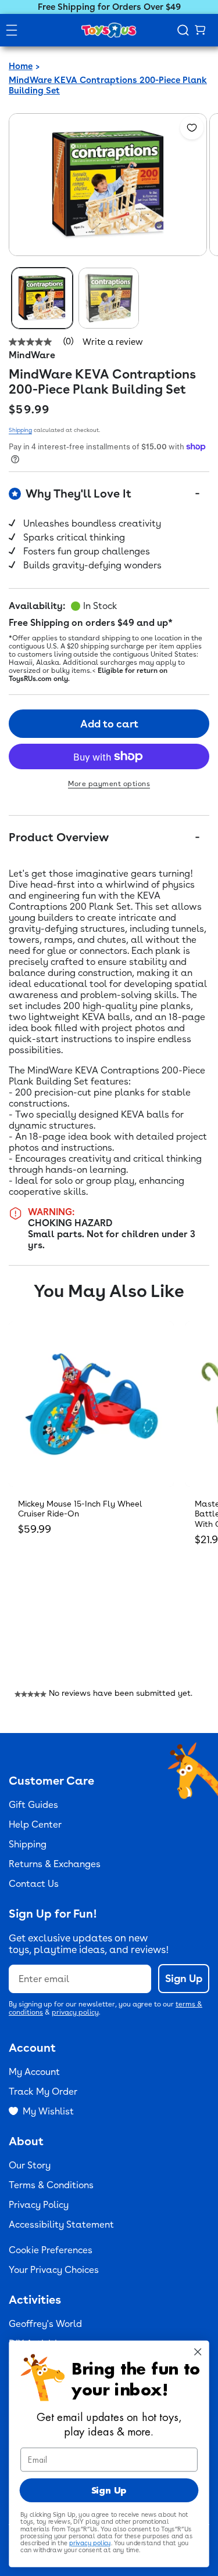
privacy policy (75, 2012)
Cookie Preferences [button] (51, 2250)
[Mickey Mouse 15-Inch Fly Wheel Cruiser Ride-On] (91, 1404)
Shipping (20, 430)
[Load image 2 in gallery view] (109, 298)
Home (21, 66)
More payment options (109, 784)
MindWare (32, 355)
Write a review (113, 342)
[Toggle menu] (12, 30)
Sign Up (184, 1978)
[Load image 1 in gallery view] (42, 298)
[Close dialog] (198, 2352)
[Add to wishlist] (192, 128)
